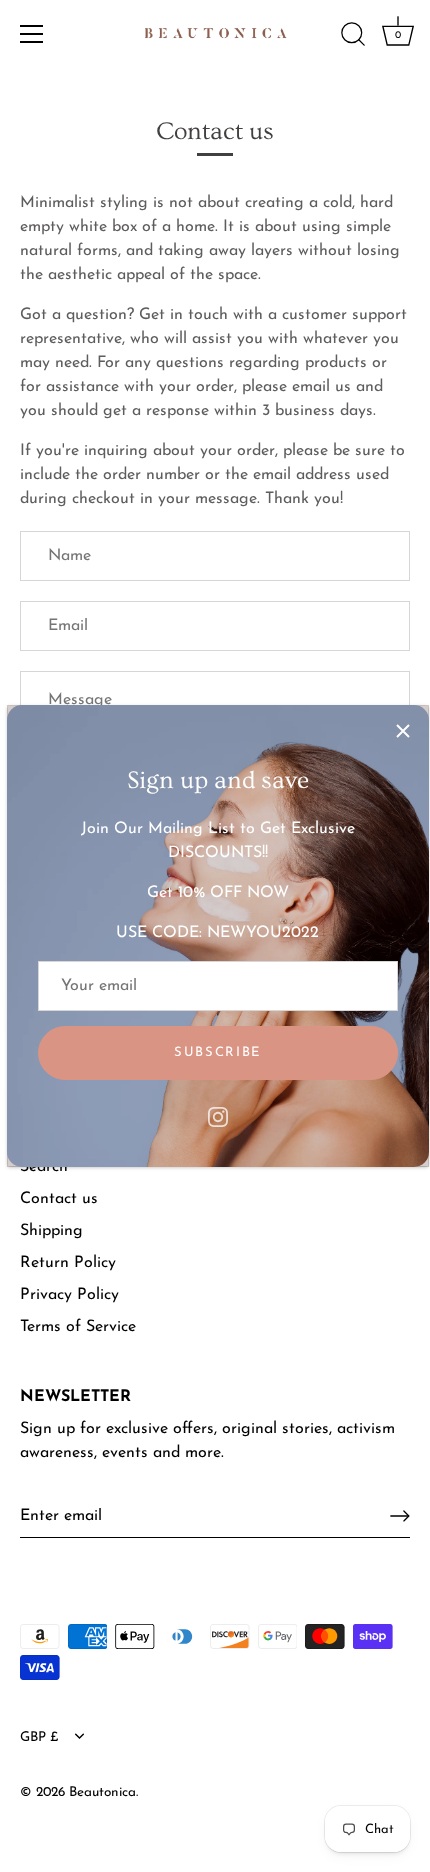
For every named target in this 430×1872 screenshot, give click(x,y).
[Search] (353, 37)
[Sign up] (400, 1516)
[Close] (403, 731)
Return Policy (68, 1263)
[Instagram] (218, 1116)
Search (44, 1167)
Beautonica (102, 1792)
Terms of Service (78, 1327)
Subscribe (217, 1052)
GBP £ (39, 1737)
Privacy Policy (69, 1295)
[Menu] (32, 34)
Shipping (51, 1231)
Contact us (59, 1199)
